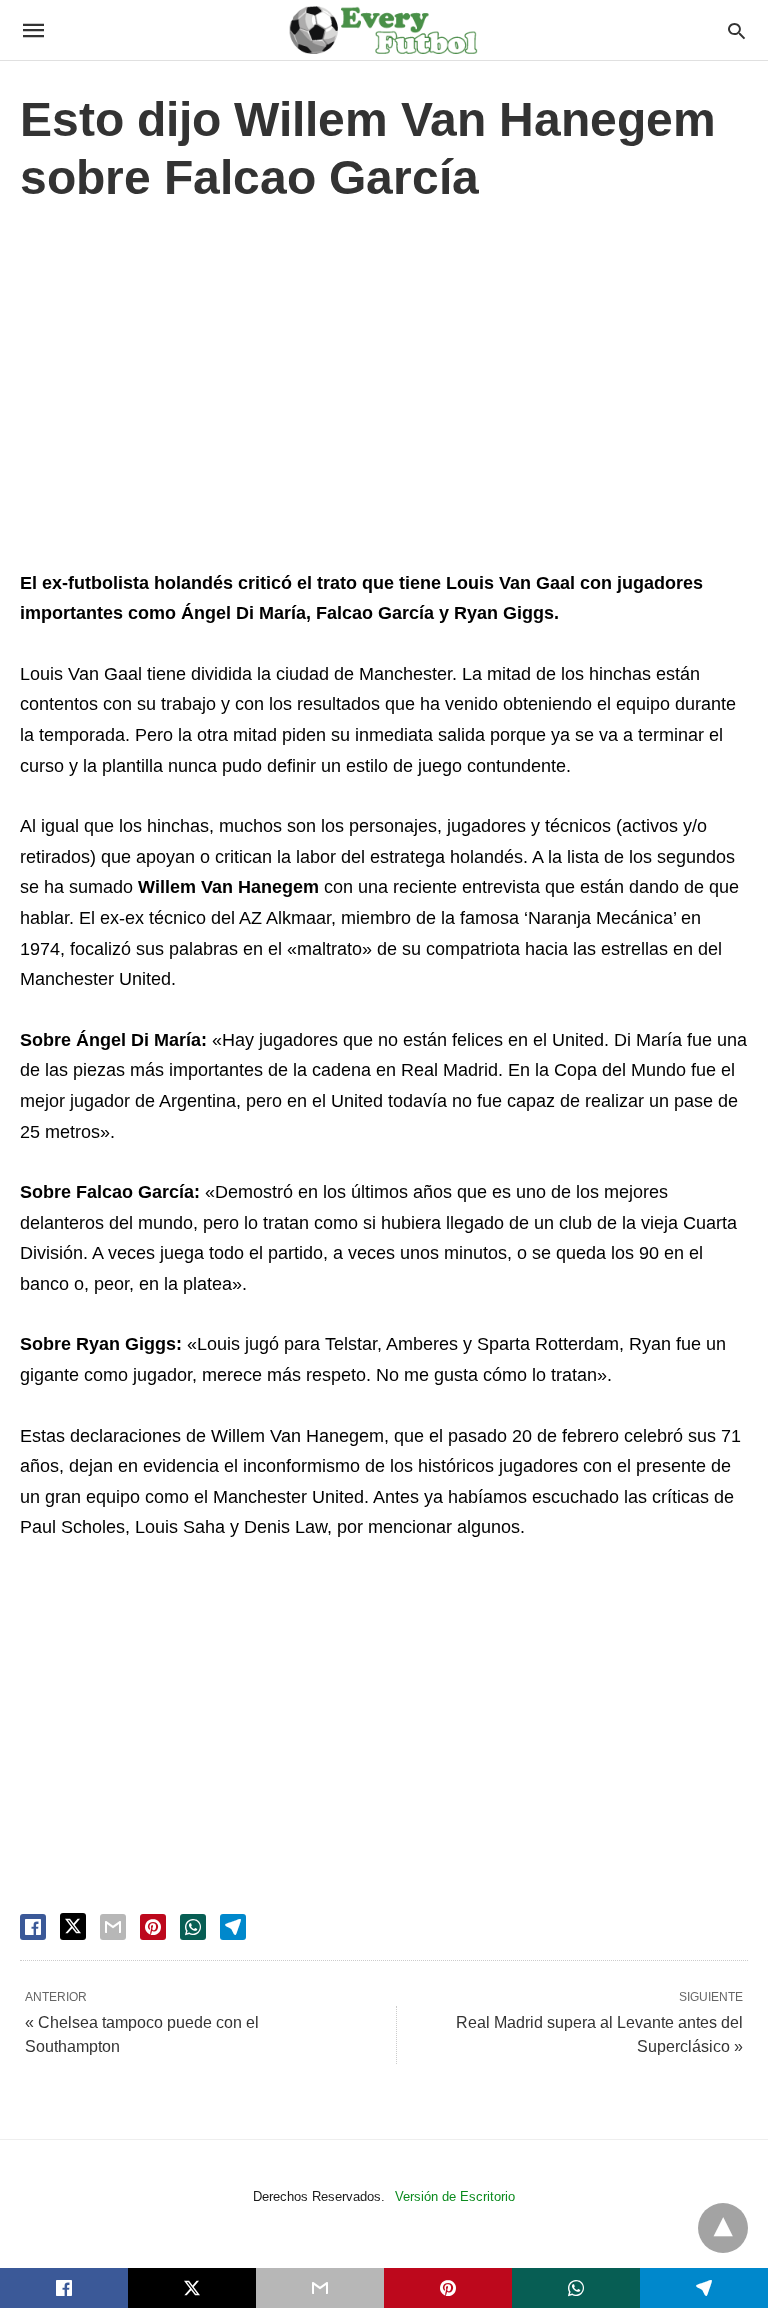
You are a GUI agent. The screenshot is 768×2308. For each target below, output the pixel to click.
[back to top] (723, 2228)
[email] (320, 2288)
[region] (384, 392)
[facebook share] (33, 1927)
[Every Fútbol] (383, 30)
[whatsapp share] (193, 1927)
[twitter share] (73, 1926)
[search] (736, 30)
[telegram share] (233, 1927)
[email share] (113, 1927)
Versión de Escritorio (455, 2196)
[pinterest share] (153, 1927)
